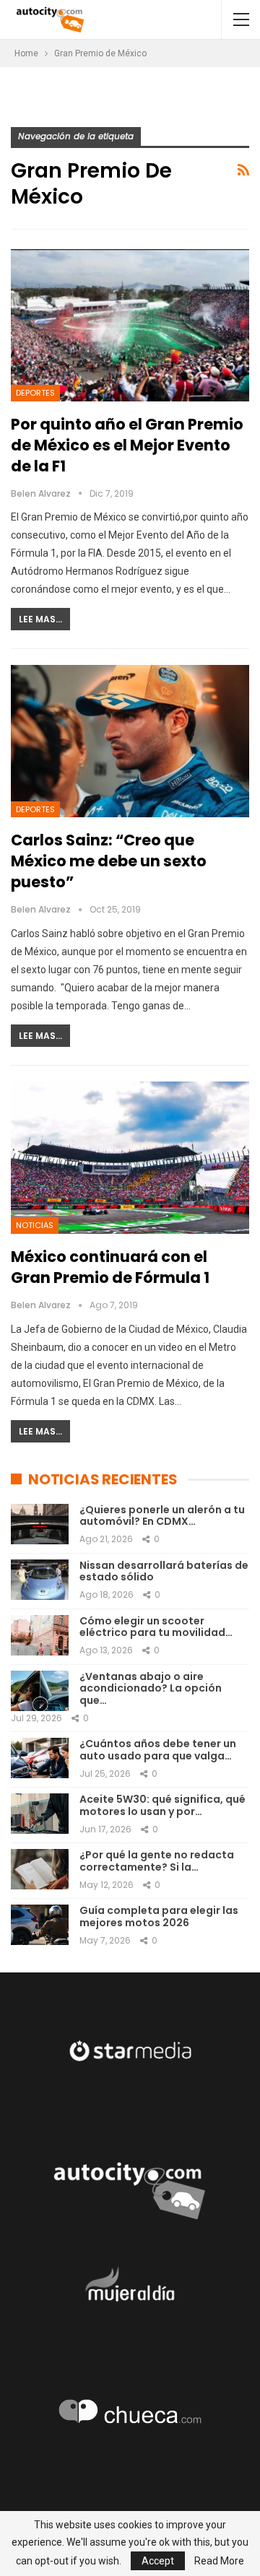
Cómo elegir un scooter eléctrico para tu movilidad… (156, 1627)
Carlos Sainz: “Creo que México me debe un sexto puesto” (109, 861)
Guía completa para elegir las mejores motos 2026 (159, 1916)
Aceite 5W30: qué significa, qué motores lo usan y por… (162, 1805)
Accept (158, 2561)
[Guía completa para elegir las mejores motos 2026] (40, 1925)
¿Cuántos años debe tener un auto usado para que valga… (158, 1750)
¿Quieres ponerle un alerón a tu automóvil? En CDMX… (162, 1516)
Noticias (35, 1225)
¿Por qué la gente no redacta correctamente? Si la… (157, 1861)
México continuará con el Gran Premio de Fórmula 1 (110, 1267)
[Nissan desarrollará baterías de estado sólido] (40, 1580)
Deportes (35, 393)
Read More (219, 2561)
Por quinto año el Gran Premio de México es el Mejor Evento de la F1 (127, 445)
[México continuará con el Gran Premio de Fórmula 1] (130, 1158)
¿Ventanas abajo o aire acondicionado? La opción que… (151, 1689)
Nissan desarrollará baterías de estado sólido (164, 1571)
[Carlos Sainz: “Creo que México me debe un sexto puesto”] (130, 741)
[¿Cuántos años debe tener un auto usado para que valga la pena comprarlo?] (40, 1758)
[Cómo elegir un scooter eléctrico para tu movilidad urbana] (40, 1635)
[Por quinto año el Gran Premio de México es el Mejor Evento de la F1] (130, 325)
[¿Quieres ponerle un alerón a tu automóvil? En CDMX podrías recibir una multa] (40, 1524)
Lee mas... (40, 619)
